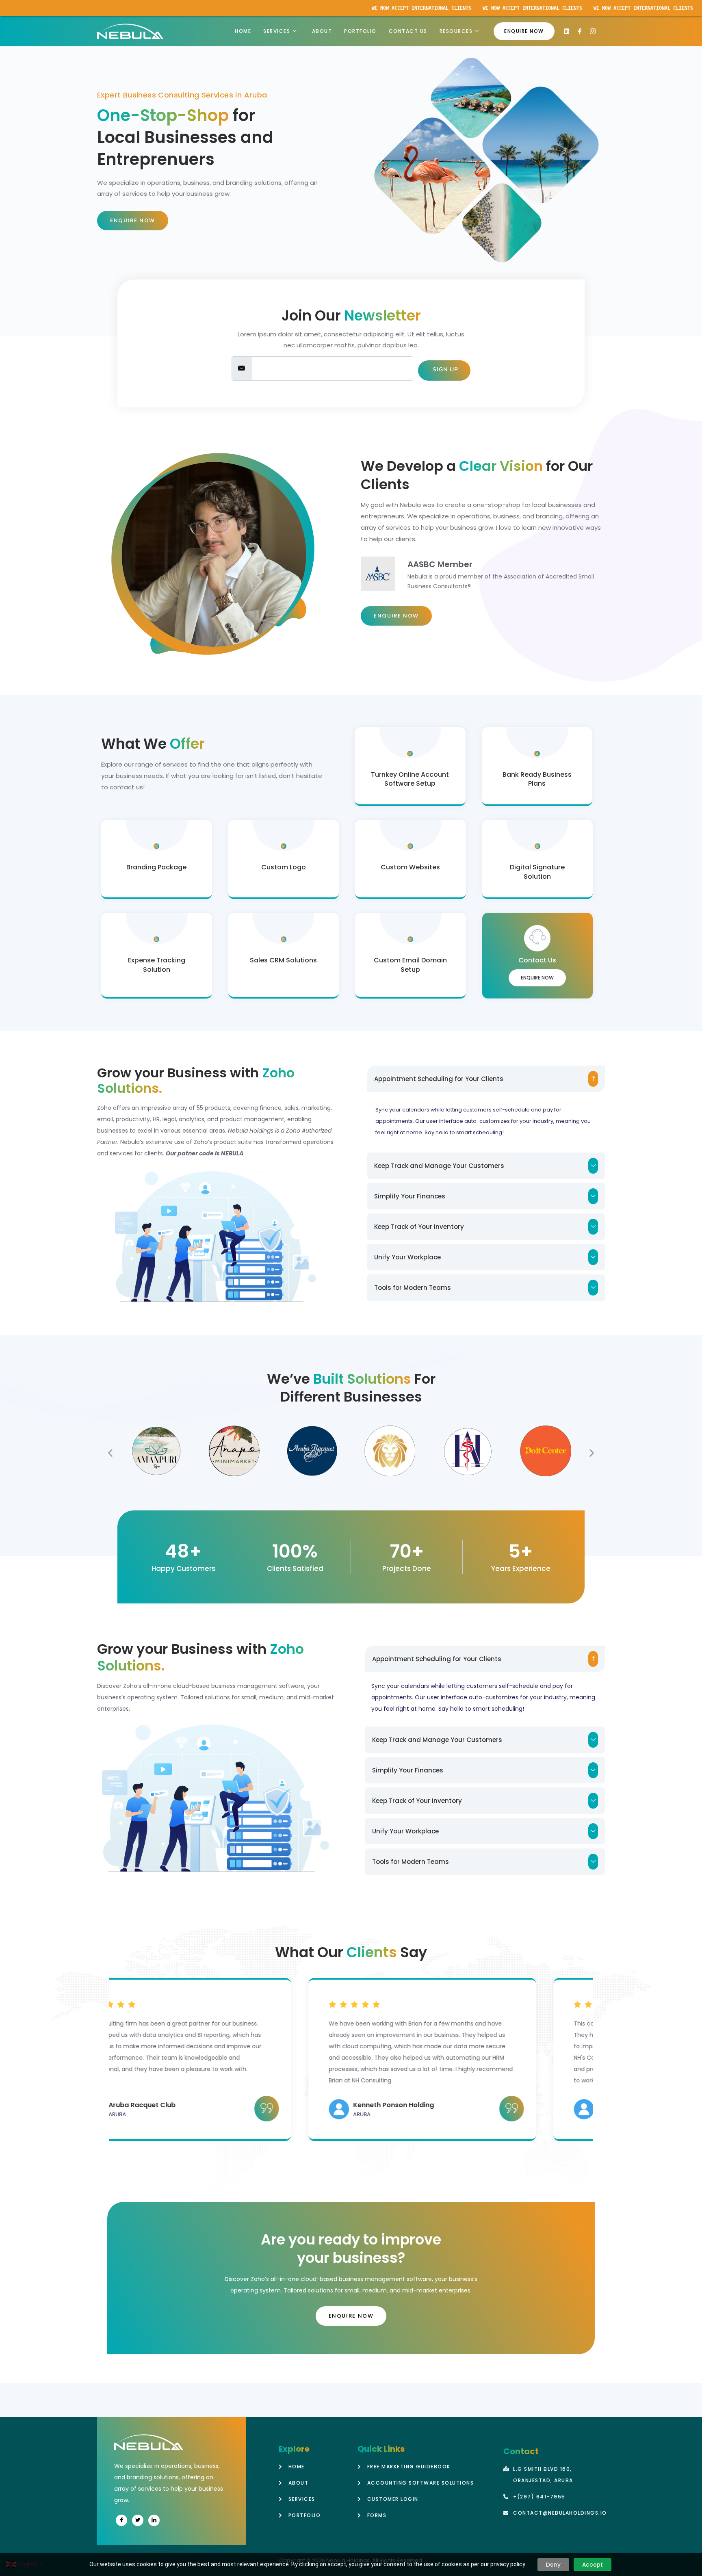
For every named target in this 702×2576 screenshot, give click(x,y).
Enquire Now (537, 978)
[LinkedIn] (154, 2520)
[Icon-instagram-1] (593, 31)
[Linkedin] (567, 31)
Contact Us (408, 31)
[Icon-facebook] (580, 31)
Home (243, 31)
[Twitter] (138, 2520)
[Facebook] (121, 2520)
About (322, 31)
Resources (456, 31)
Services (277, 31)
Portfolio (360, 31)
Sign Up (444, 369)
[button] (486, 1079)
